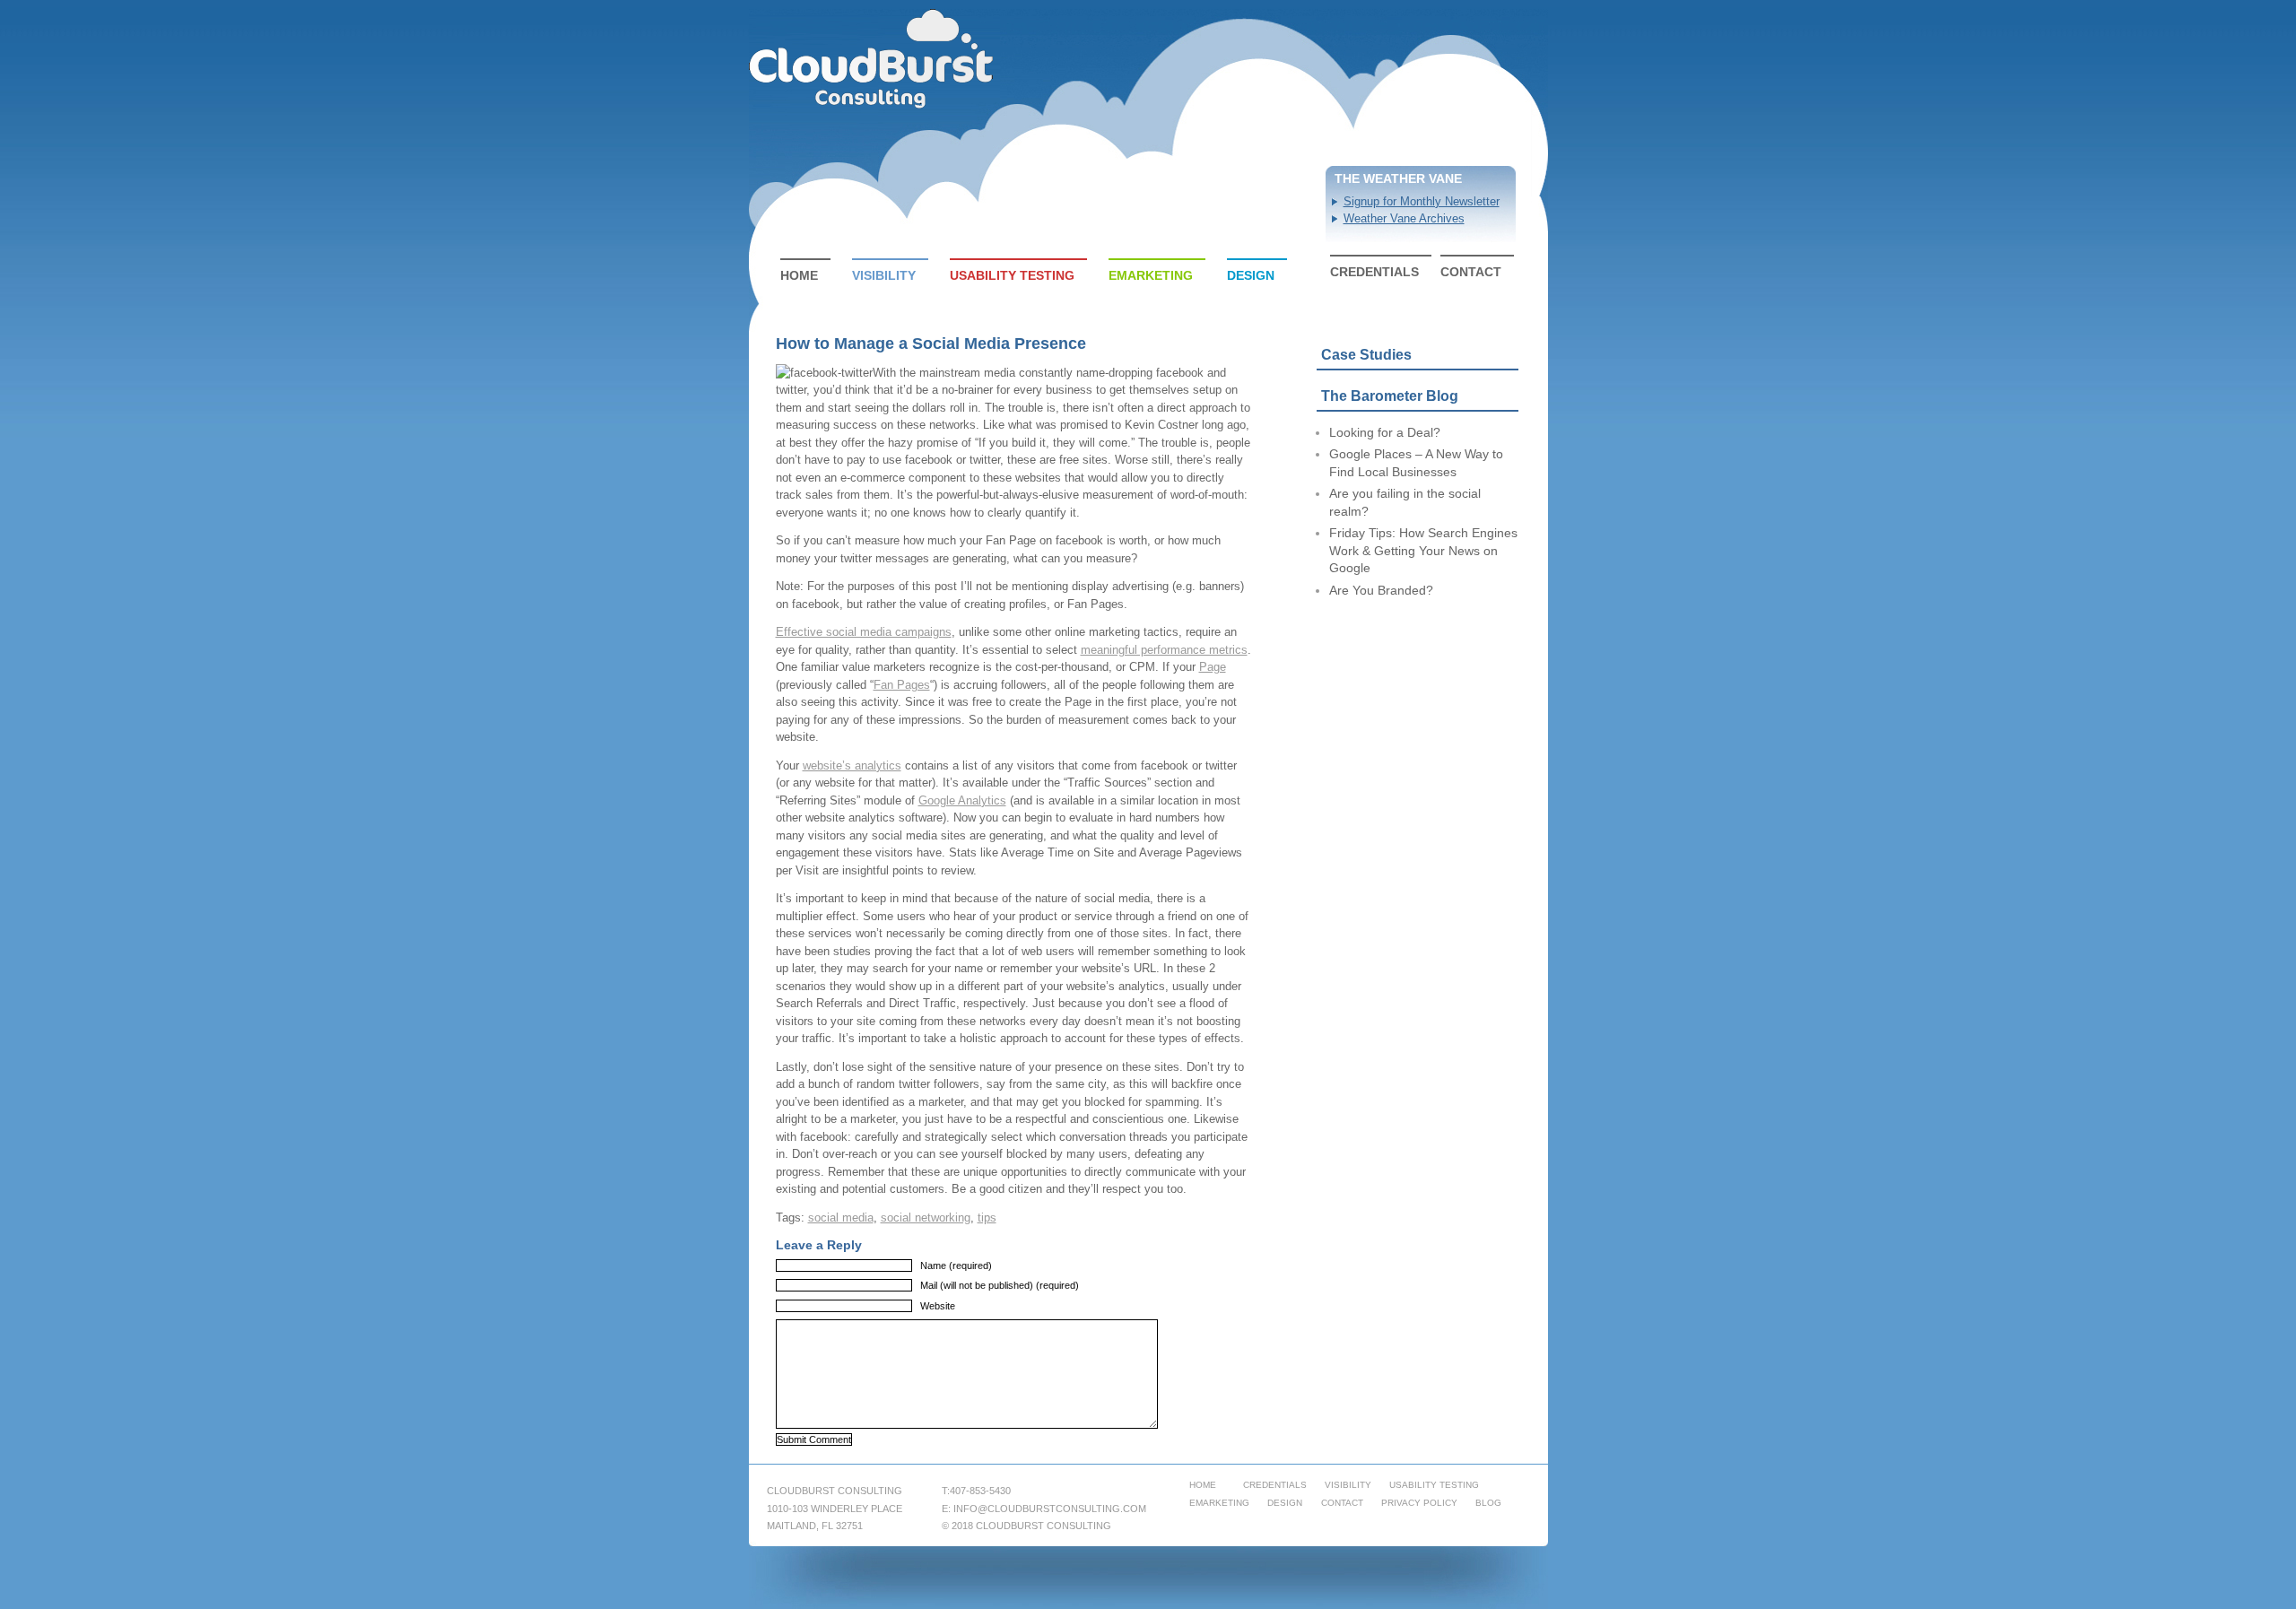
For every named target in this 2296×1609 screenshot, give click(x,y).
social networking (926, 1218)
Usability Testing (1012, 275)
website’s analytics (852, 765)
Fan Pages (902, 685)
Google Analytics (962, 800)
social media (841, 1218)
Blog (1488, 1503)
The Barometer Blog (1390, 396)
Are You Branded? (1381, 590)
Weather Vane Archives (1404, 218)
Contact (1471, 272)
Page (1213, 667)
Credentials (1374, 272)
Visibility (884, 275)
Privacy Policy (1419, 1503)
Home (799, 275)
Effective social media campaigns (864, 632)
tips (987, 1218)
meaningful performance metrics (1164, 650)
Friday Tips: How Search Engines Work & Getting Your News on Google (1423, 550)
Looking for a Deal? (1385, 432)
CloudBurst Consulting (873, 59)
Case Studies (1366, 355)
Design (1251, 275)
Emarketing (1151, 275)
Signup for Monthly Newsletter (1422, 201)
